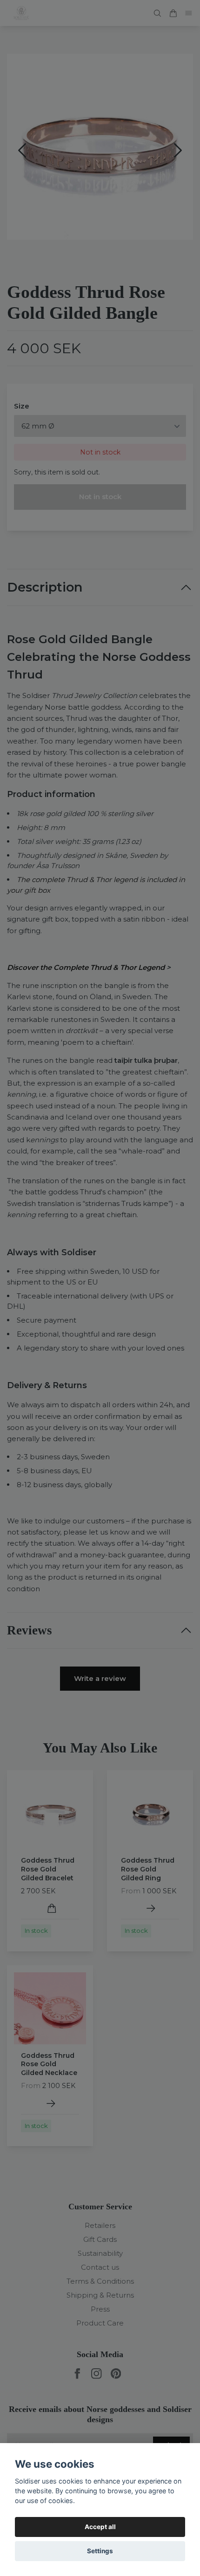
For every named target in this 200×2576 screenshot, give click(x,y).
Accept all (100, 2527)
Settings (100, 2551)
